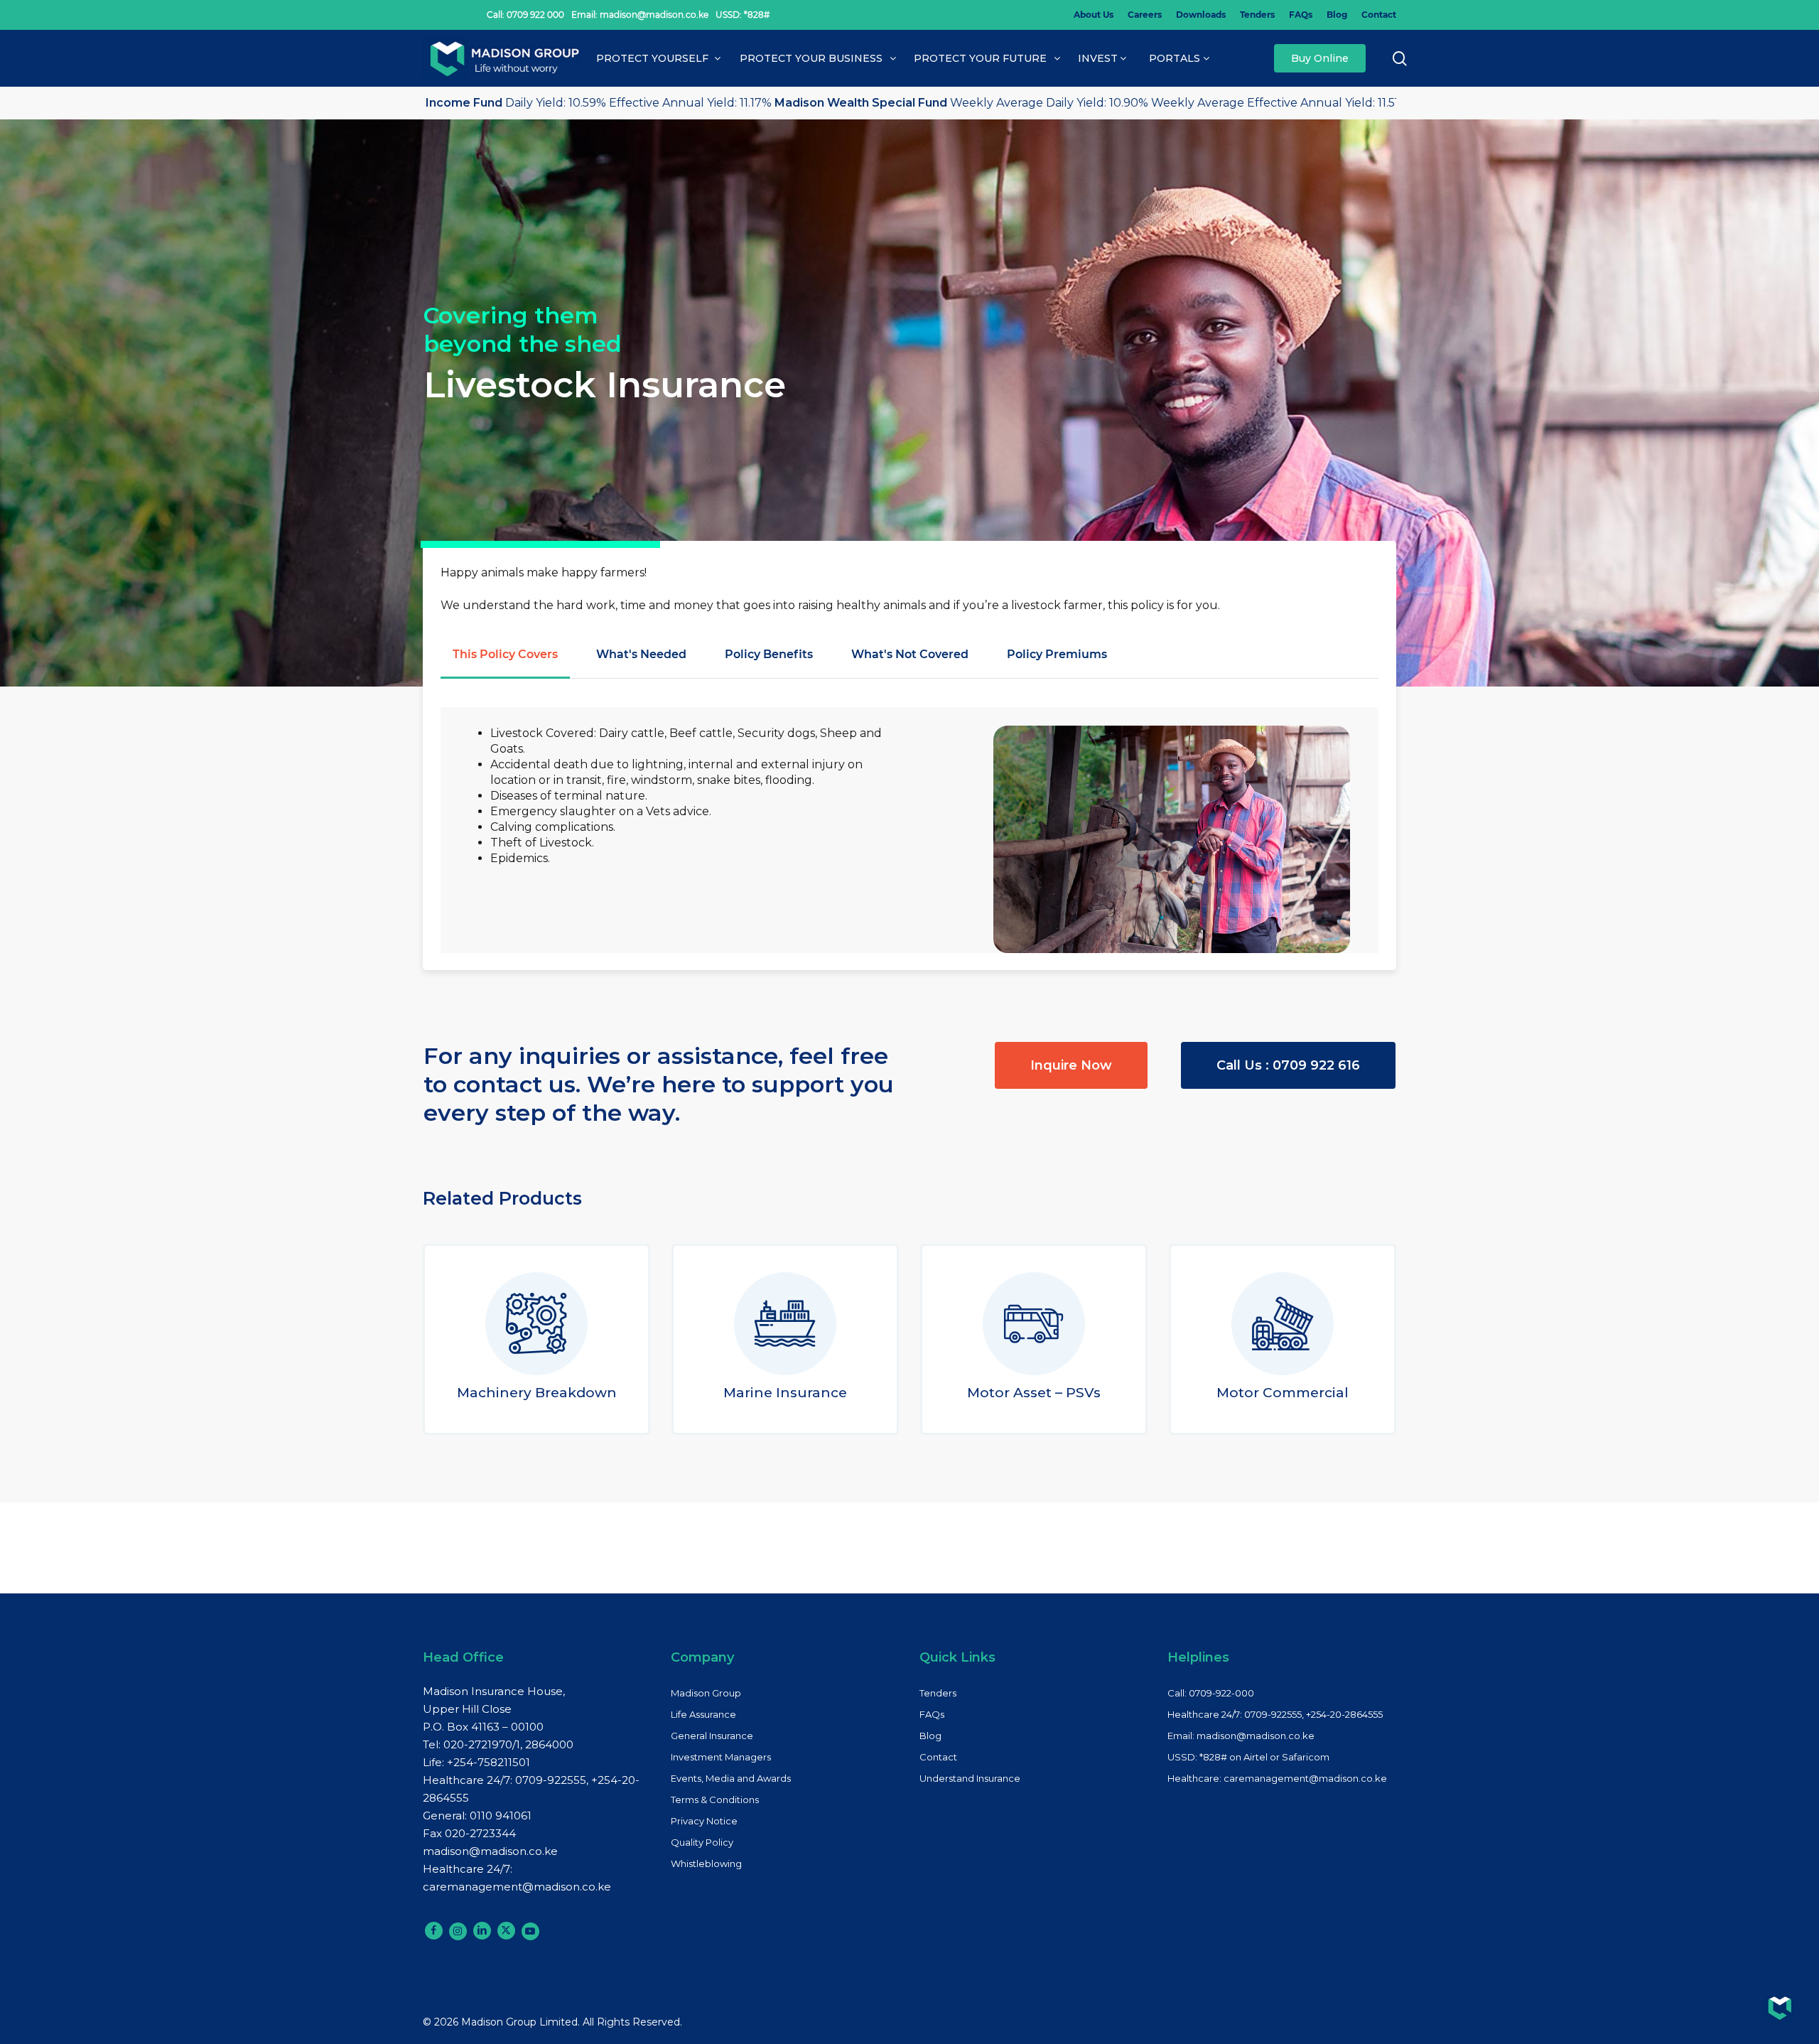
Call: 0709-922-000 (1211, 1693)
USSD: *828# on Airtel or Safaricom (1248, 1757)
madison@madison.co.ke (490, 1851)
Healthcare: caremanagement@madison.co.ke (1277, 1778)
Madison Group (706, 1693)
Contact (938, 1757)
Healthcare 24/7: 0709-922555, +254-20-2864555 (1275, 1714)
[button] (505, 655)
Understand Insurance (970, 1778)
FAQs (932, 1714)
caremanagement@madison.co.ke (517, 1887)
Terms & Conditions (715, 1800)
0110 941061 (501, 1816)
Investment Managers (721, 1757)
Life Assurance (703, 1714)
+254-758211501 (489, 1762)
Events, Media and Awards (731, 1778)
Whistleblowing (706, 1863)
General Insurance (712, 1736)
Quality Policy (702, 1842)
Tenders (938, 1693)
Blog (930, 1736)
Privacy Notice (704, 1821)
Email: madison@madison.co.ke (1241, 1736)
